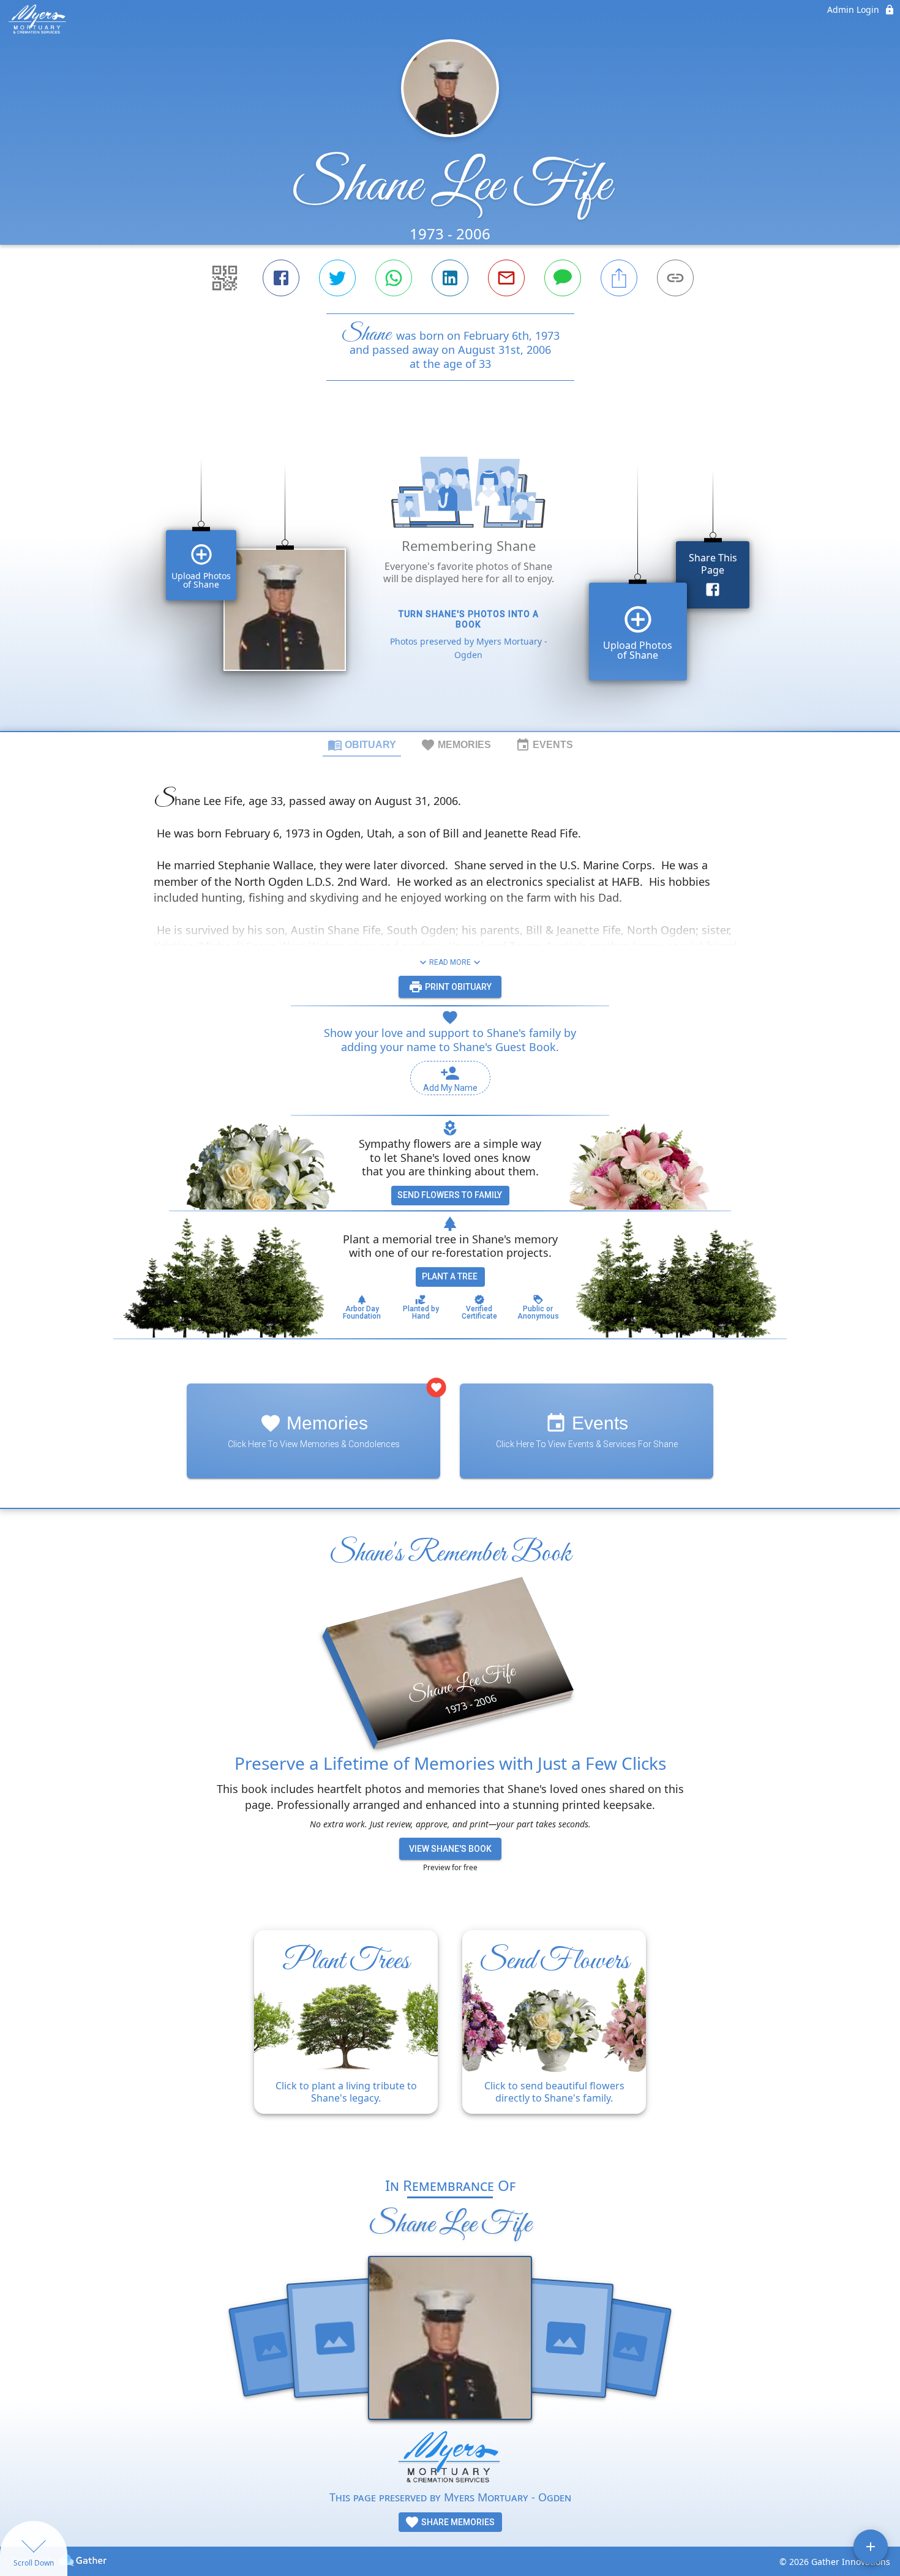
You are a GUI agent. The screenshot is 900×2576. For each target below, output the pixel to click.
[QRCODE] (225, 278)
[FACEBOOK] (281, 278)
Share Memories (457, 2522)
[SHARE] (619, 278)
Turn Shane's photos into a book (469, 619)
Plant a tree (450, 1276)
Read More (450, 962)
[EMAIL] (506, 278)
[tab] (362, 744)
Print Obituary (457, 987)
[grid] (450, 577)
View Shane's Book (450, 1849)
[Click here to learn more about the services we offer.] (450, 2459)
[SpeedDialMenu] (871, 2547)
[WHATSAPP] (394, 278)
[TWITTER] (337, 278)
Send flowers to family (450, 1195)
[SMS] (563, 278)
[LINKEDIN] (450, 278)
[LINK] (675, 278)
